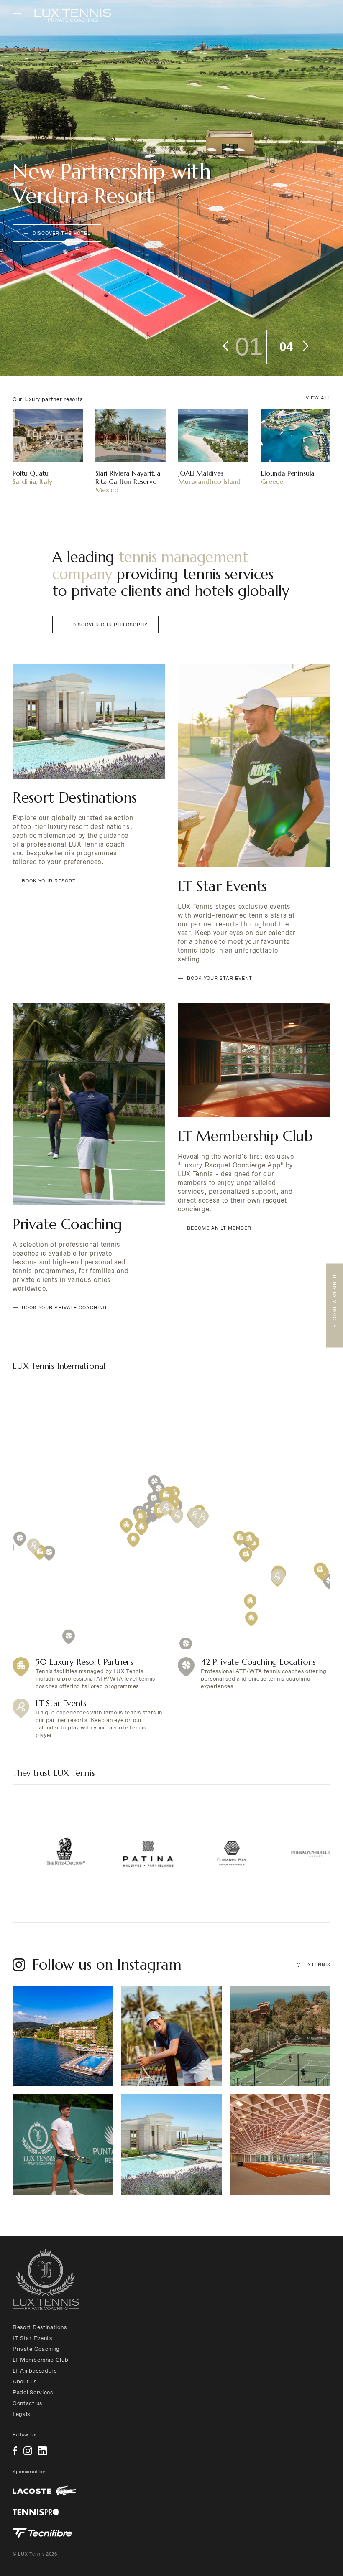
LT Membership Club (41, 2360)
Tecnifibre (42, 2533)
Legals (21, 2414)
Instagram (28, 2451)
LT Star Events (32, 2338)
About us (25, 2381)
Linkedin (42, 2451)
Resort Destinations (40, 2327)
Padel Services (33, 2392)
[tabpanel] (171, 188)
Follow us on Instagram (107, 1965)
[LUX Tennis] (46, 2279)
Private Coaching (36, 2349)
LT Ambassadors (35, 2371)
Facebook (15, 2451)
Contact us (27, 2403)
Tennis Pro (36, 2512)
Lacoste (44, 2491)
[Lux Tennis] (73, 15)
